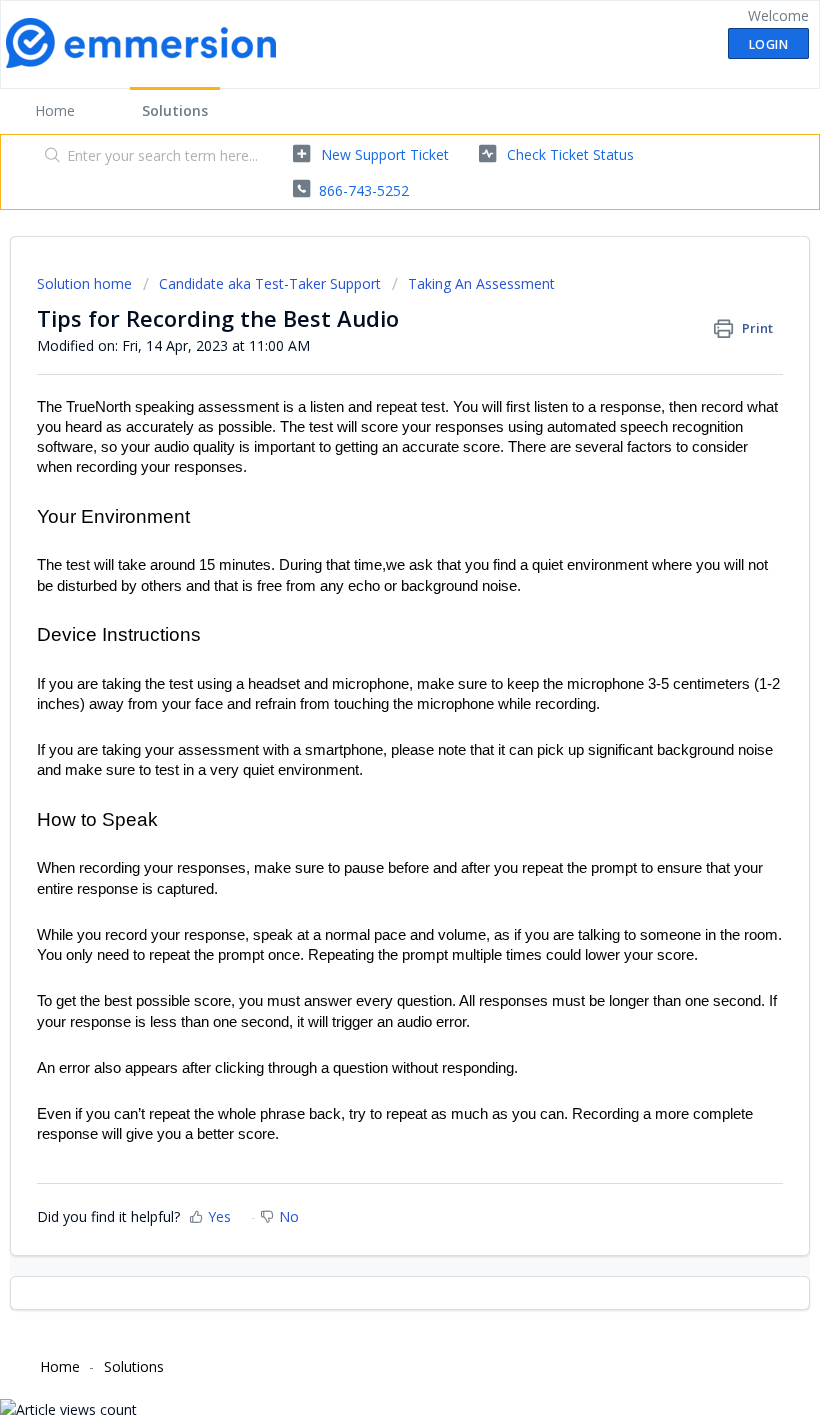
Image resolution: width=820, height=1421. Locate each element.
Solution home (86, 283)
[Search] (48, 157)
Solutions (175, 110)
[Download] (373, 704)
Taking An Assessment (481, 283)
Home (55, 110)
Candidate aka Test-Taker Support (270, 283)
